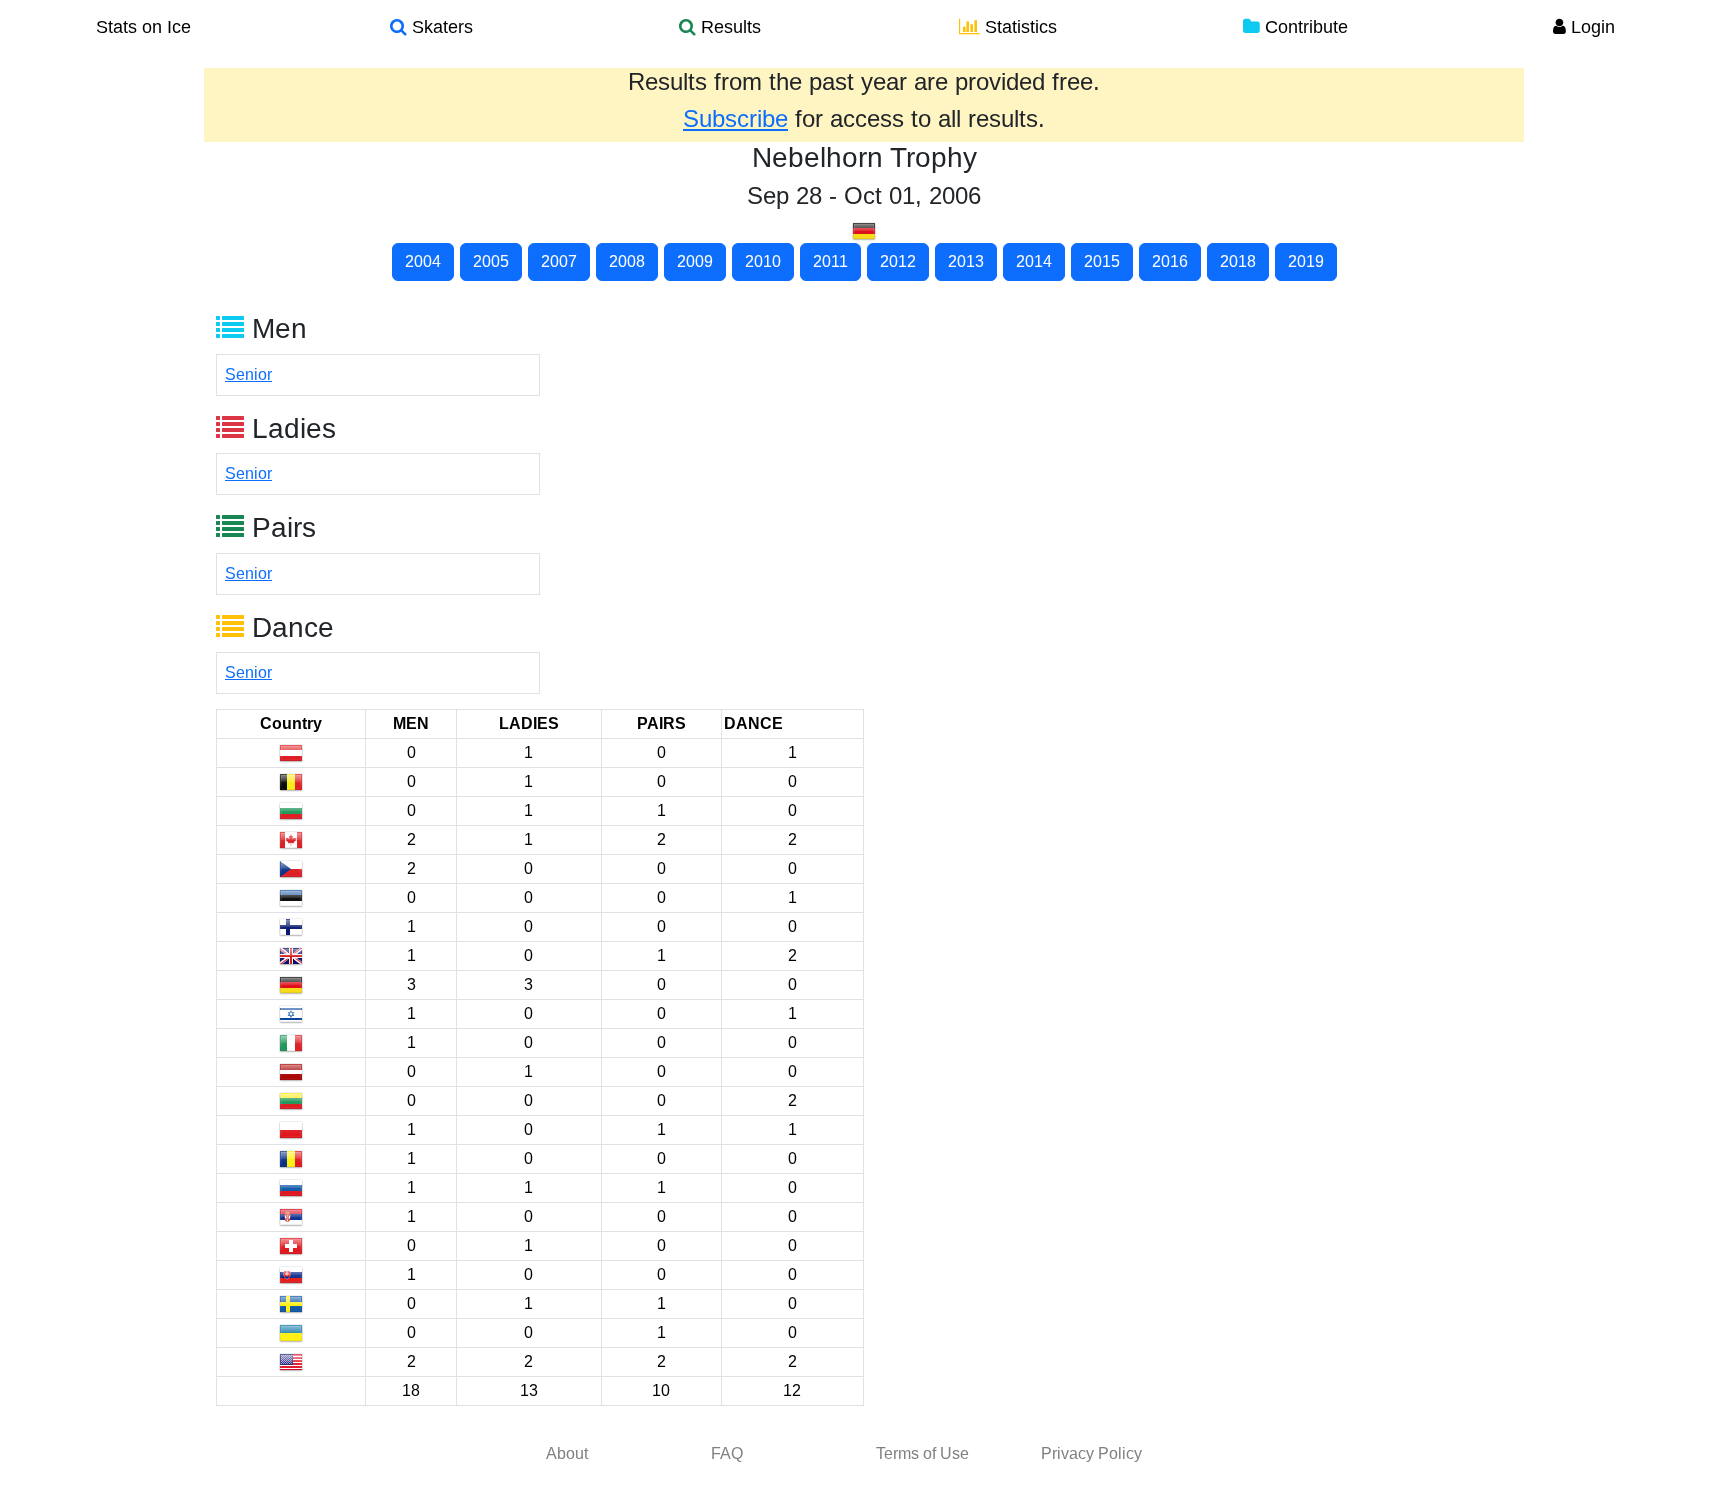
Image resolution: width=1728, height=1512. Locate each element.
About (567, 1453)
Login (1590, 27)
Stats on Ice (143, 27)
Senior (248, 374)
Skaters (440, 27)
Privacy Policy (1091, 1453)
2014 (1034, 261)
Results (728, 27)
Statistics (1018, 27)
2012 (898, 261)
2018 (1238, 261)
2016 (1170, 261)
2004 (423, 261)
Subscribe (735, 118)
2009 (695, 261)
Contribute (1304, 27)
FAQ (727, 1453)
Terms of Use (922, 1453)
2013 (966, 261)
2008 (627, 261)
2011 (830, 261)
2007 (559, 261)
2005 (491, 261)
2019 (1306, 261)
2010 (763, 261)
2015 (1102, 261)
